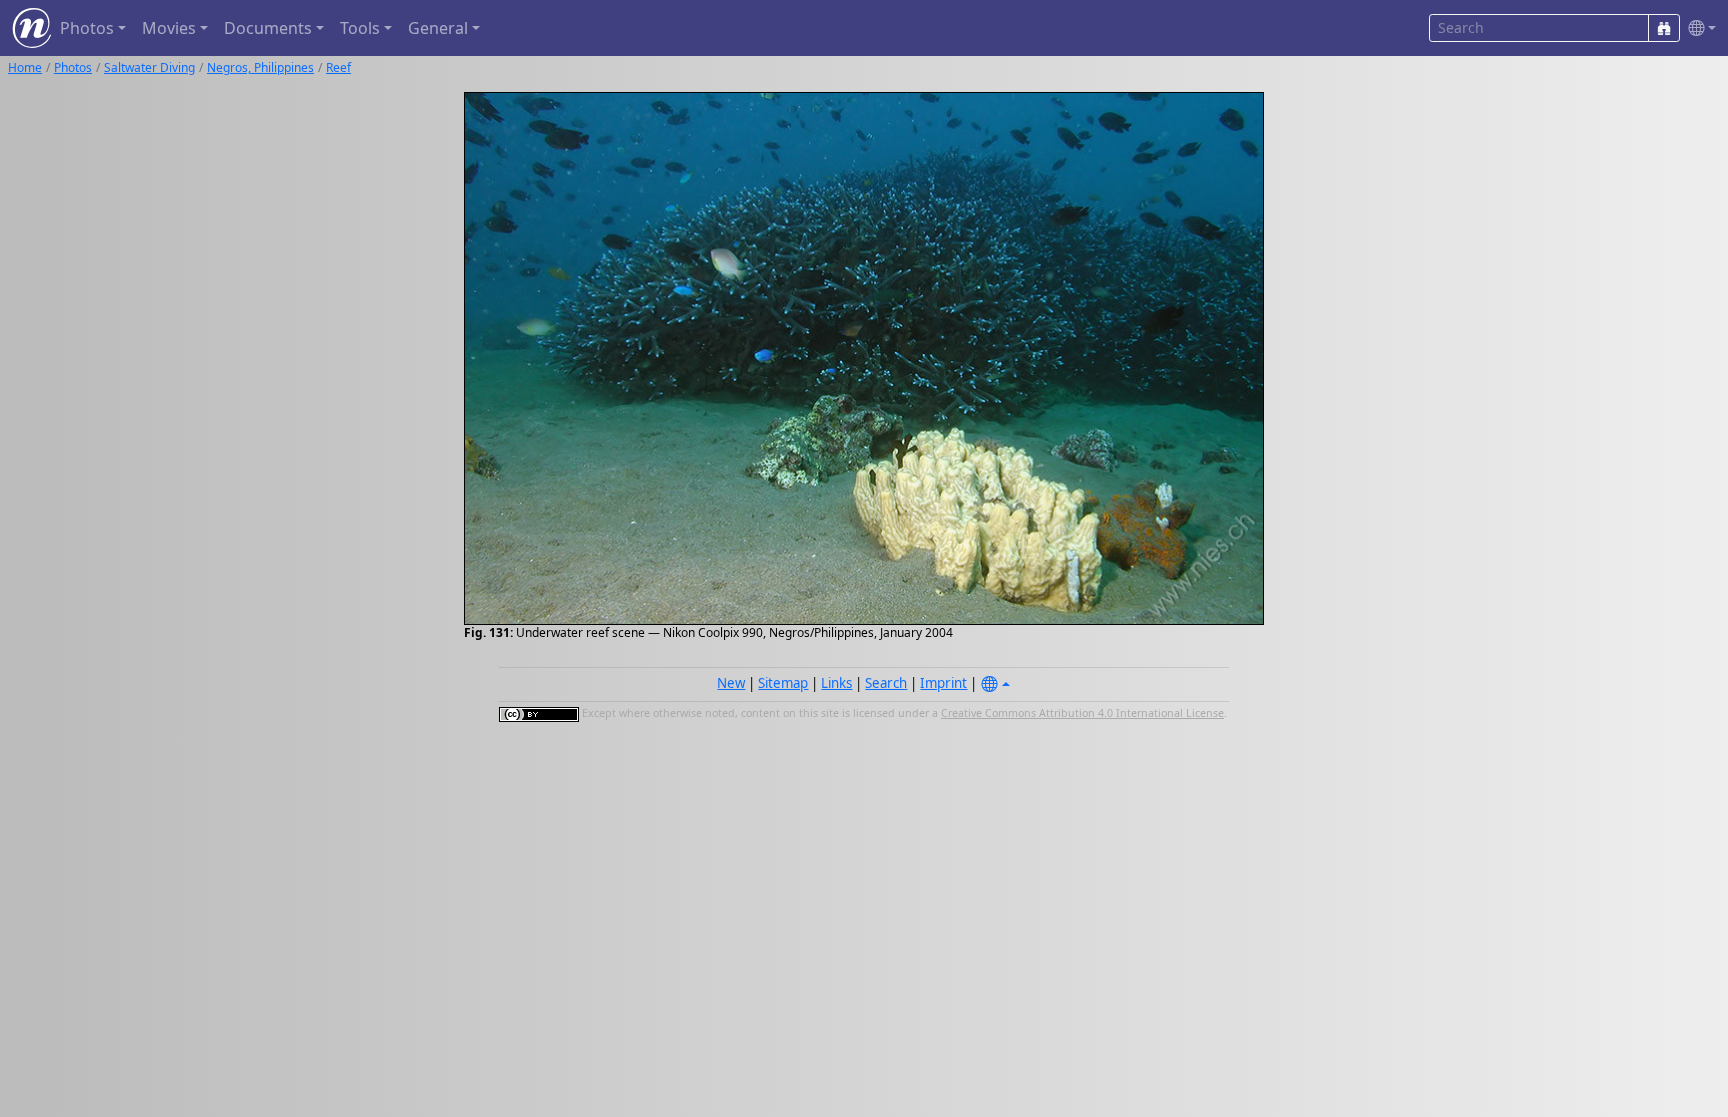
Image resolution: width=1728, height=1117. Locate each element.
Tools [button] (360, 28)
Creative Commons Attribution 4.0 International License (1082, 713)
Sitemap (783, 683)
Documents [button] (268, 28)
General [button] (438, 28)
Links (836, 683)
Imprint (943, 683)
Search (886, 683)
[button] (1698, 28)
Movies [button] (169, 28)
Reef (338, 67)
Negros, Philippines (260, 67)
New (731, 683)
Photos (73, 67)
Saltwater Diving (149, 67)
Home (25, 67)
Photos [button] (87, 28)
